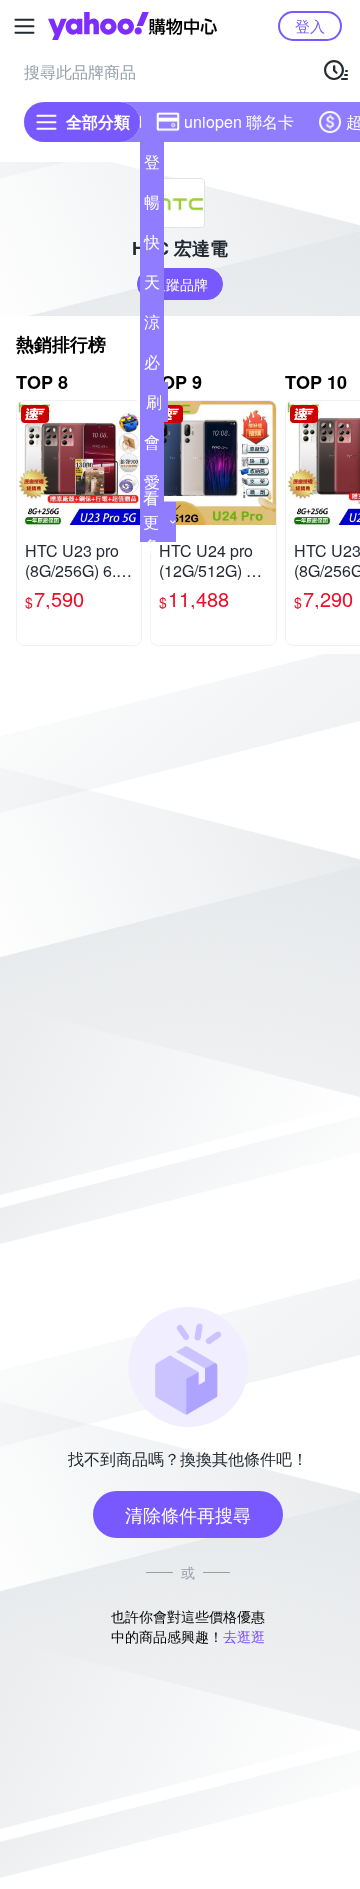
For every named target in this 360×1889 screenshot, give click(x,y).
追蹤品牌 (180, 284)
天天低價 (152, 286)
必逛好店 (152, 366)
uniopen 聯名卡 (239, 121)
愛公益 (152, 486)
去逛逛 (244, 1636)
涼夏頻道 (152, 326)
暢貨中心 (152, 206)
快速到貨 (152, 246)
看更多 (151, 521)
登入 (310, 25)
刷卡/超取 (154, 406)
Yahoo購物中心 (132, 26)
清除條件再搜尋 (188, 1514)
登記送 (152, 166)
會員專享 (152, 446)
